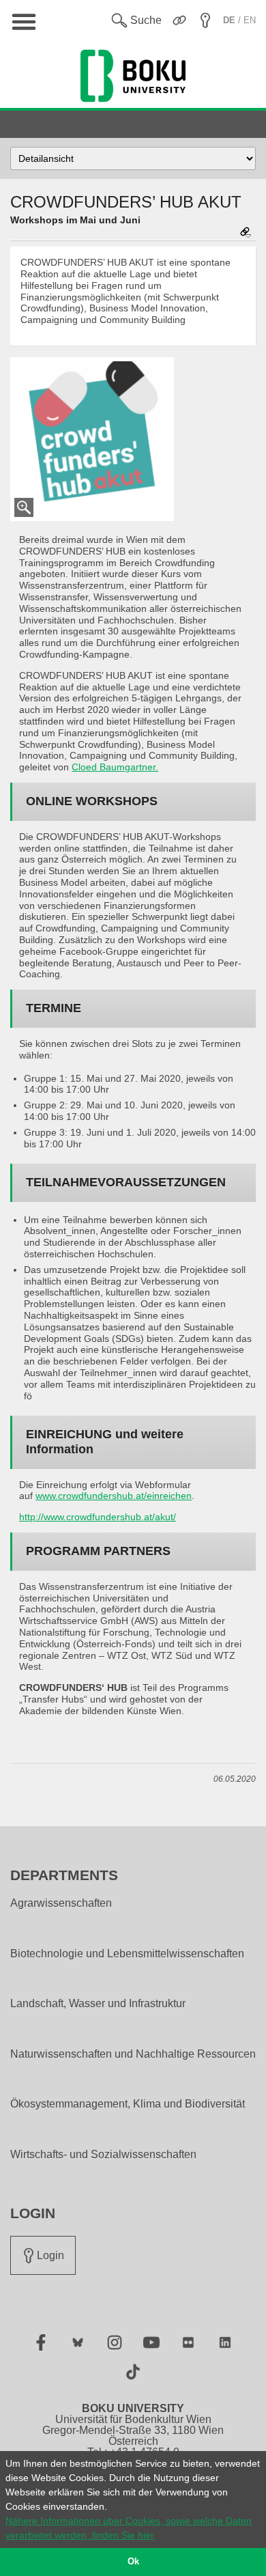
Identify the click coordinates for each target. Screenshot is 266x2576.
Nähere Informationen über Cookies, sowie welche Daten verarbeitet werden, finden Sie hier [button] (129, 2528)
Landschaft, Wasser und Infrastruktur (98, 2004)
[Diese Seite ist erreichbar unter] (246, 233)
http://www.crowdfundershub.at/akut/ (98, 1517)
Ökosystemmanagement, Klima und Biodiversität (128, 2104)
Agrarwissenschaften (61, 1903)
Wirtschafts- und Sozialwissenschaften (103, 2155)
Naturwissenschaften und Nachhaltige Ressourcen (133, 2054)
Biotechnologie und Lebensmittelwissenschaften (127, 1954)
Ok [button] (133, 2562)
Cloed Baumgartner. (115, 767)
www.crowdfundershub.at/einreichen (114, 1496)
